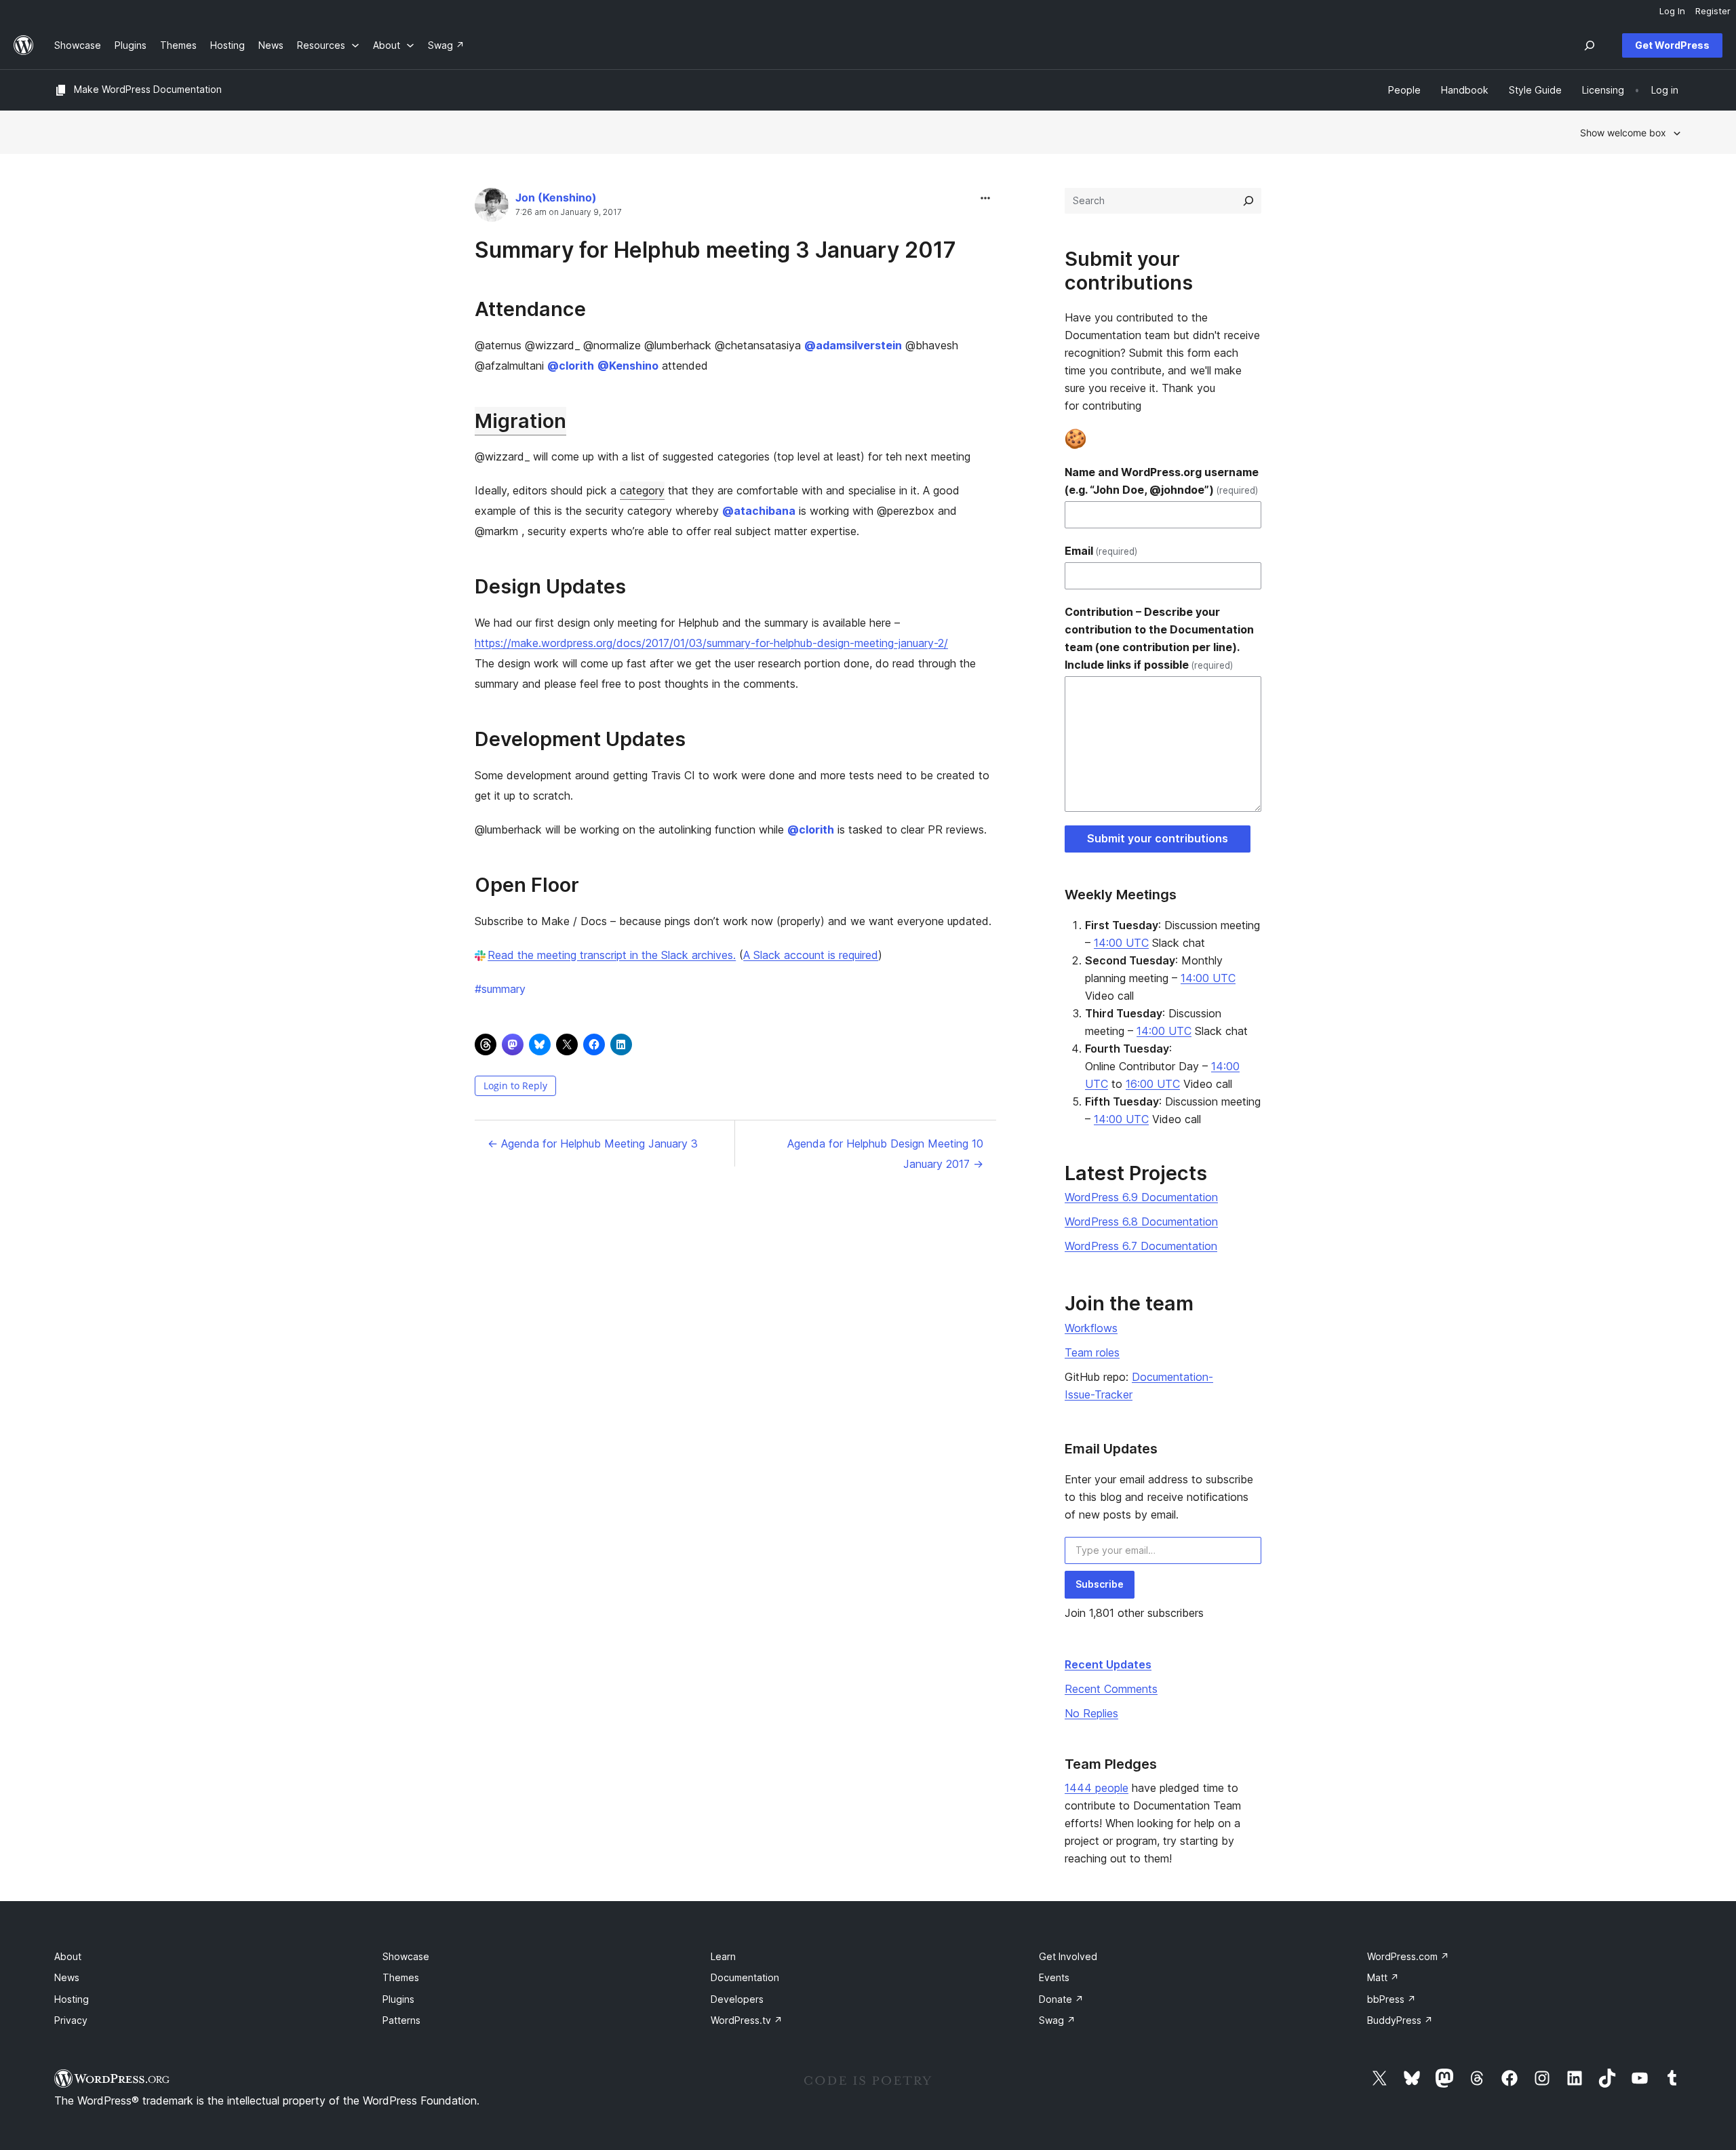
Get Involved (1068, 1956)
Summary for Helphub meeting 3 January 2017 (715, 250)
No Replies (1091, 1713)
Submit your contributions (1158, 838)
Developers (737, 1999)
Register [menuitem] (1713, 11)
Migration (520, 421)
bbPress (1392, 1999)
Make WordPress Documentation (148, 89)
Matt (1383, 1977)
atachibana (759, 511)
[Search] (1248, 201)
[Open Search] (1590, 45)
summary (500, 989)
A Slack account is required (811, 955)
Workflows (1091, 1328)
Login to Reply (515, 1086)
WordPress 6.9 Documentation (1141, 1197)
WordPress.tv (747, 2020)
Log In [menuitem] (1672, 11)
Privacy (71, 2020)
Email (1101, 551)
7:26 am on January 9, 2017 (569, 212)
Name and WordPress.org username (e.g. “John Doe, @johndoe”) (1162, 481)
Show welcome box (1623, 133)
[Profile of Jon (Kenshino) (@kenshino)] (492, 208)
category (642, 490)
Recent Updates (1108, 1664)
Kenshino (628, 366)
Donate (1061, 1999)
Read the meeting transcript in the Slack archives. (612, 955)
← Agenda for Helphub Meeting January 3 (593, 1144)
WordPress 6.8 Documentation (1141, 1221)
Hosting (72, 1999)
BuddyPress (1400, 2020)
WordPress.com (1408, 1956)
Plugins (398, 1999)
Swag (1057, 2020)
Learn (723, 1956)
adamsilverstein (853, 345)
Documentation (745, 1977)
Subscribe (1100, 1584)
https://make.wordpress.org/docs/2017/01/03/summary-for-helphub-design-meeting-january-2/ (711, 643)
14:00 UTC (1121, 943)
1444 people (1097, 1788)
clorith (571, 366)
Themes (401, 1977)
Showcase (406, 1956)
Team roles (1092, 1352)
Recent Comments (1111, 1689)
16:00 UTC (1153, 1084)
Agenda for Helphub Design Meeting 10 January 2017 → (885, 1154)
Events (1054, 1977)
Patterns (401, 2020)
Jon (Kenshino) (556, 197)
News (67, 1977)
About (68, 1956)
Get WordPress (1672, 45)
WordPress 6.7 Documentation (1141, 1246)
